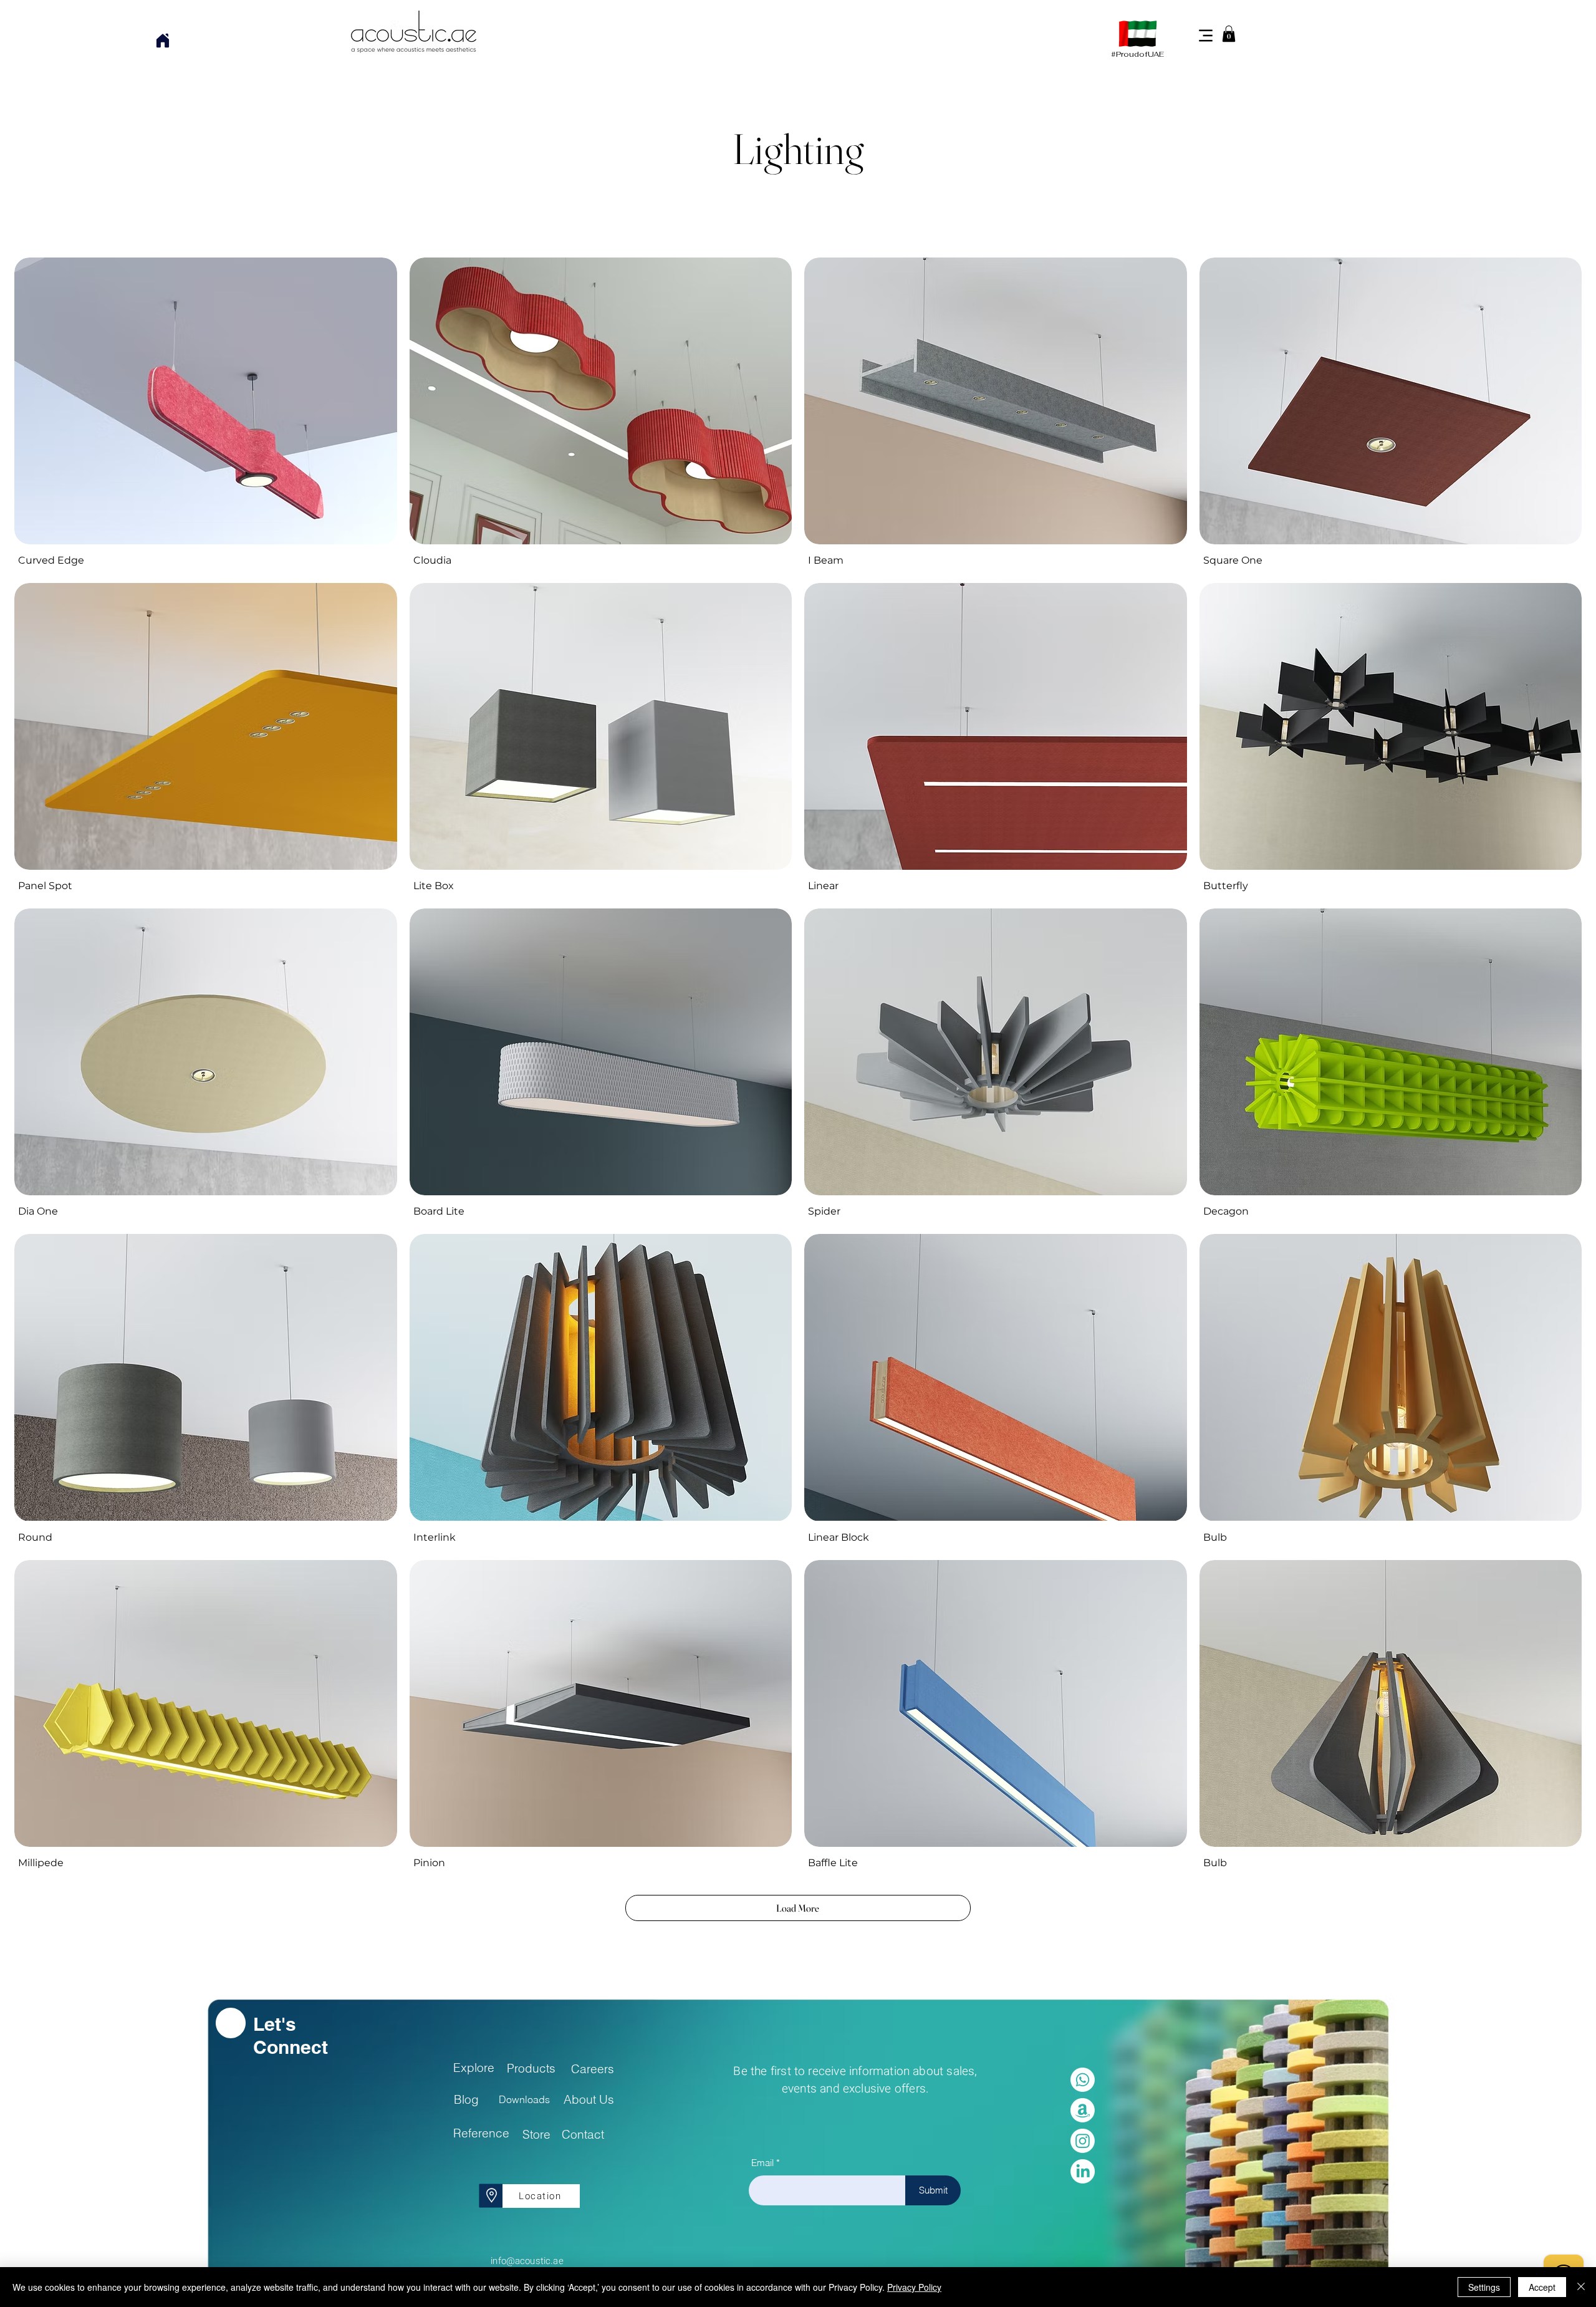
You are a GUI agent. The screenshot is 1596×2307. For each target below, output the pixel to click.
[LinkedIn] (1083, 2171)
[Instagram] (1083, 2141)
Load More (798, 1908)
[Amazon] (1083, 2110)
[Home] (162, 41)
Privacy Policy (914, 2287)
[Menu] (1206, 35)
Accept (1542, 2287)
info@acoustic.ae (527, 2261)
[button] (1229, 34)
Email (762, 2163)
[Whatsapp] (1083, 2080)
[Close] (1581, 2287)
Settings (1484, 2287)
